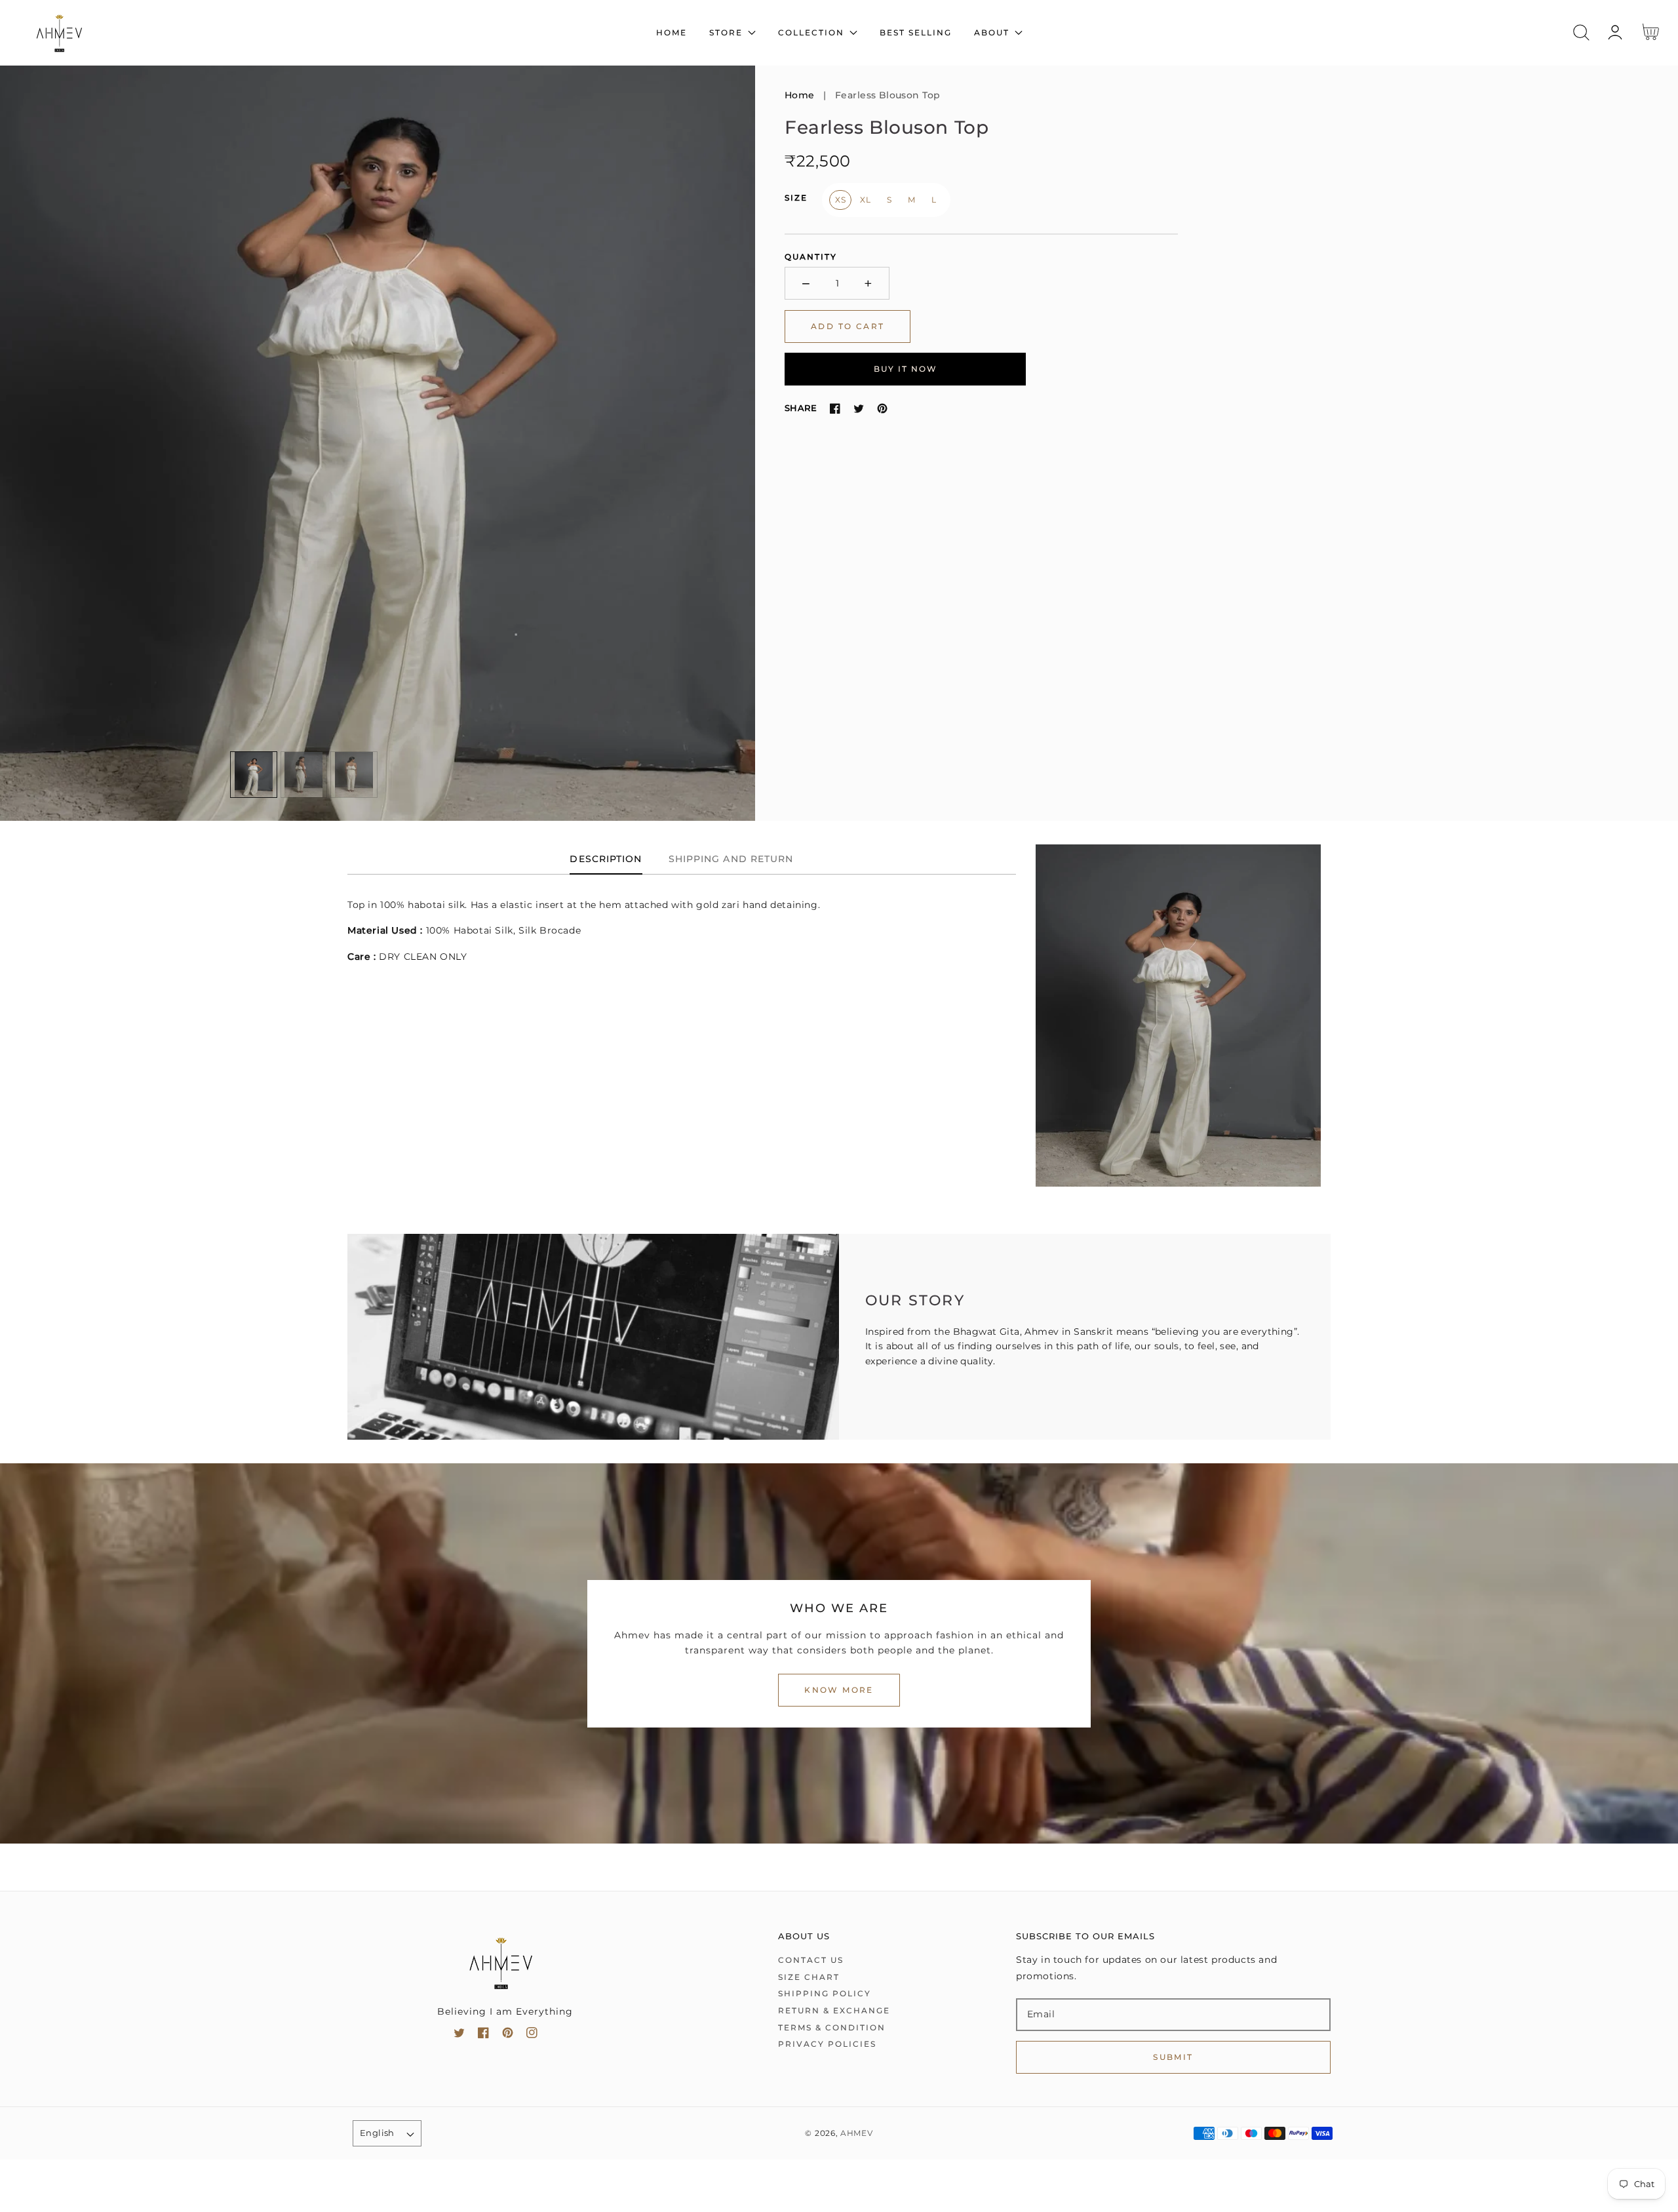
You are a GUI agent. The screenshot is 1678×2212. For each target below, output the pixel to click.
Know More (839, 1690)
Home (800, 95)
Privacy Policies (827, 2044)
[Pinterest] (882, 408)
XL (865, 200)
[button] (1581, 32)
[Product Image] (378, 443)
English (377, 2133)
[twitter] (459, 2035)
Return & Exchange (834, 2010)
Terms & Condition (832, 2027)
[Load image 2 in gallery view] (304, 775)
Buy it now (906, 369)
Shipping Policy (825, 1993)
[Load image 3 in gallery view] (354, 775)
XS (840, 200)
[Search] (1581, 32)
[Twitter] (859, 408)
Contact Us (811, 1960)
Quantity (811, 257)
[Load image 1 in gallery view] (254, 775)
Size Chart (809, 1977)
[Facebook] (835, 408)
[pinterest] (508, 2035)
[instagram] (532, 2035)
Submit (1173, 2057)
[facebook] (483, 2035)
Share (801, 408)
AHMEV (857, 2133)
